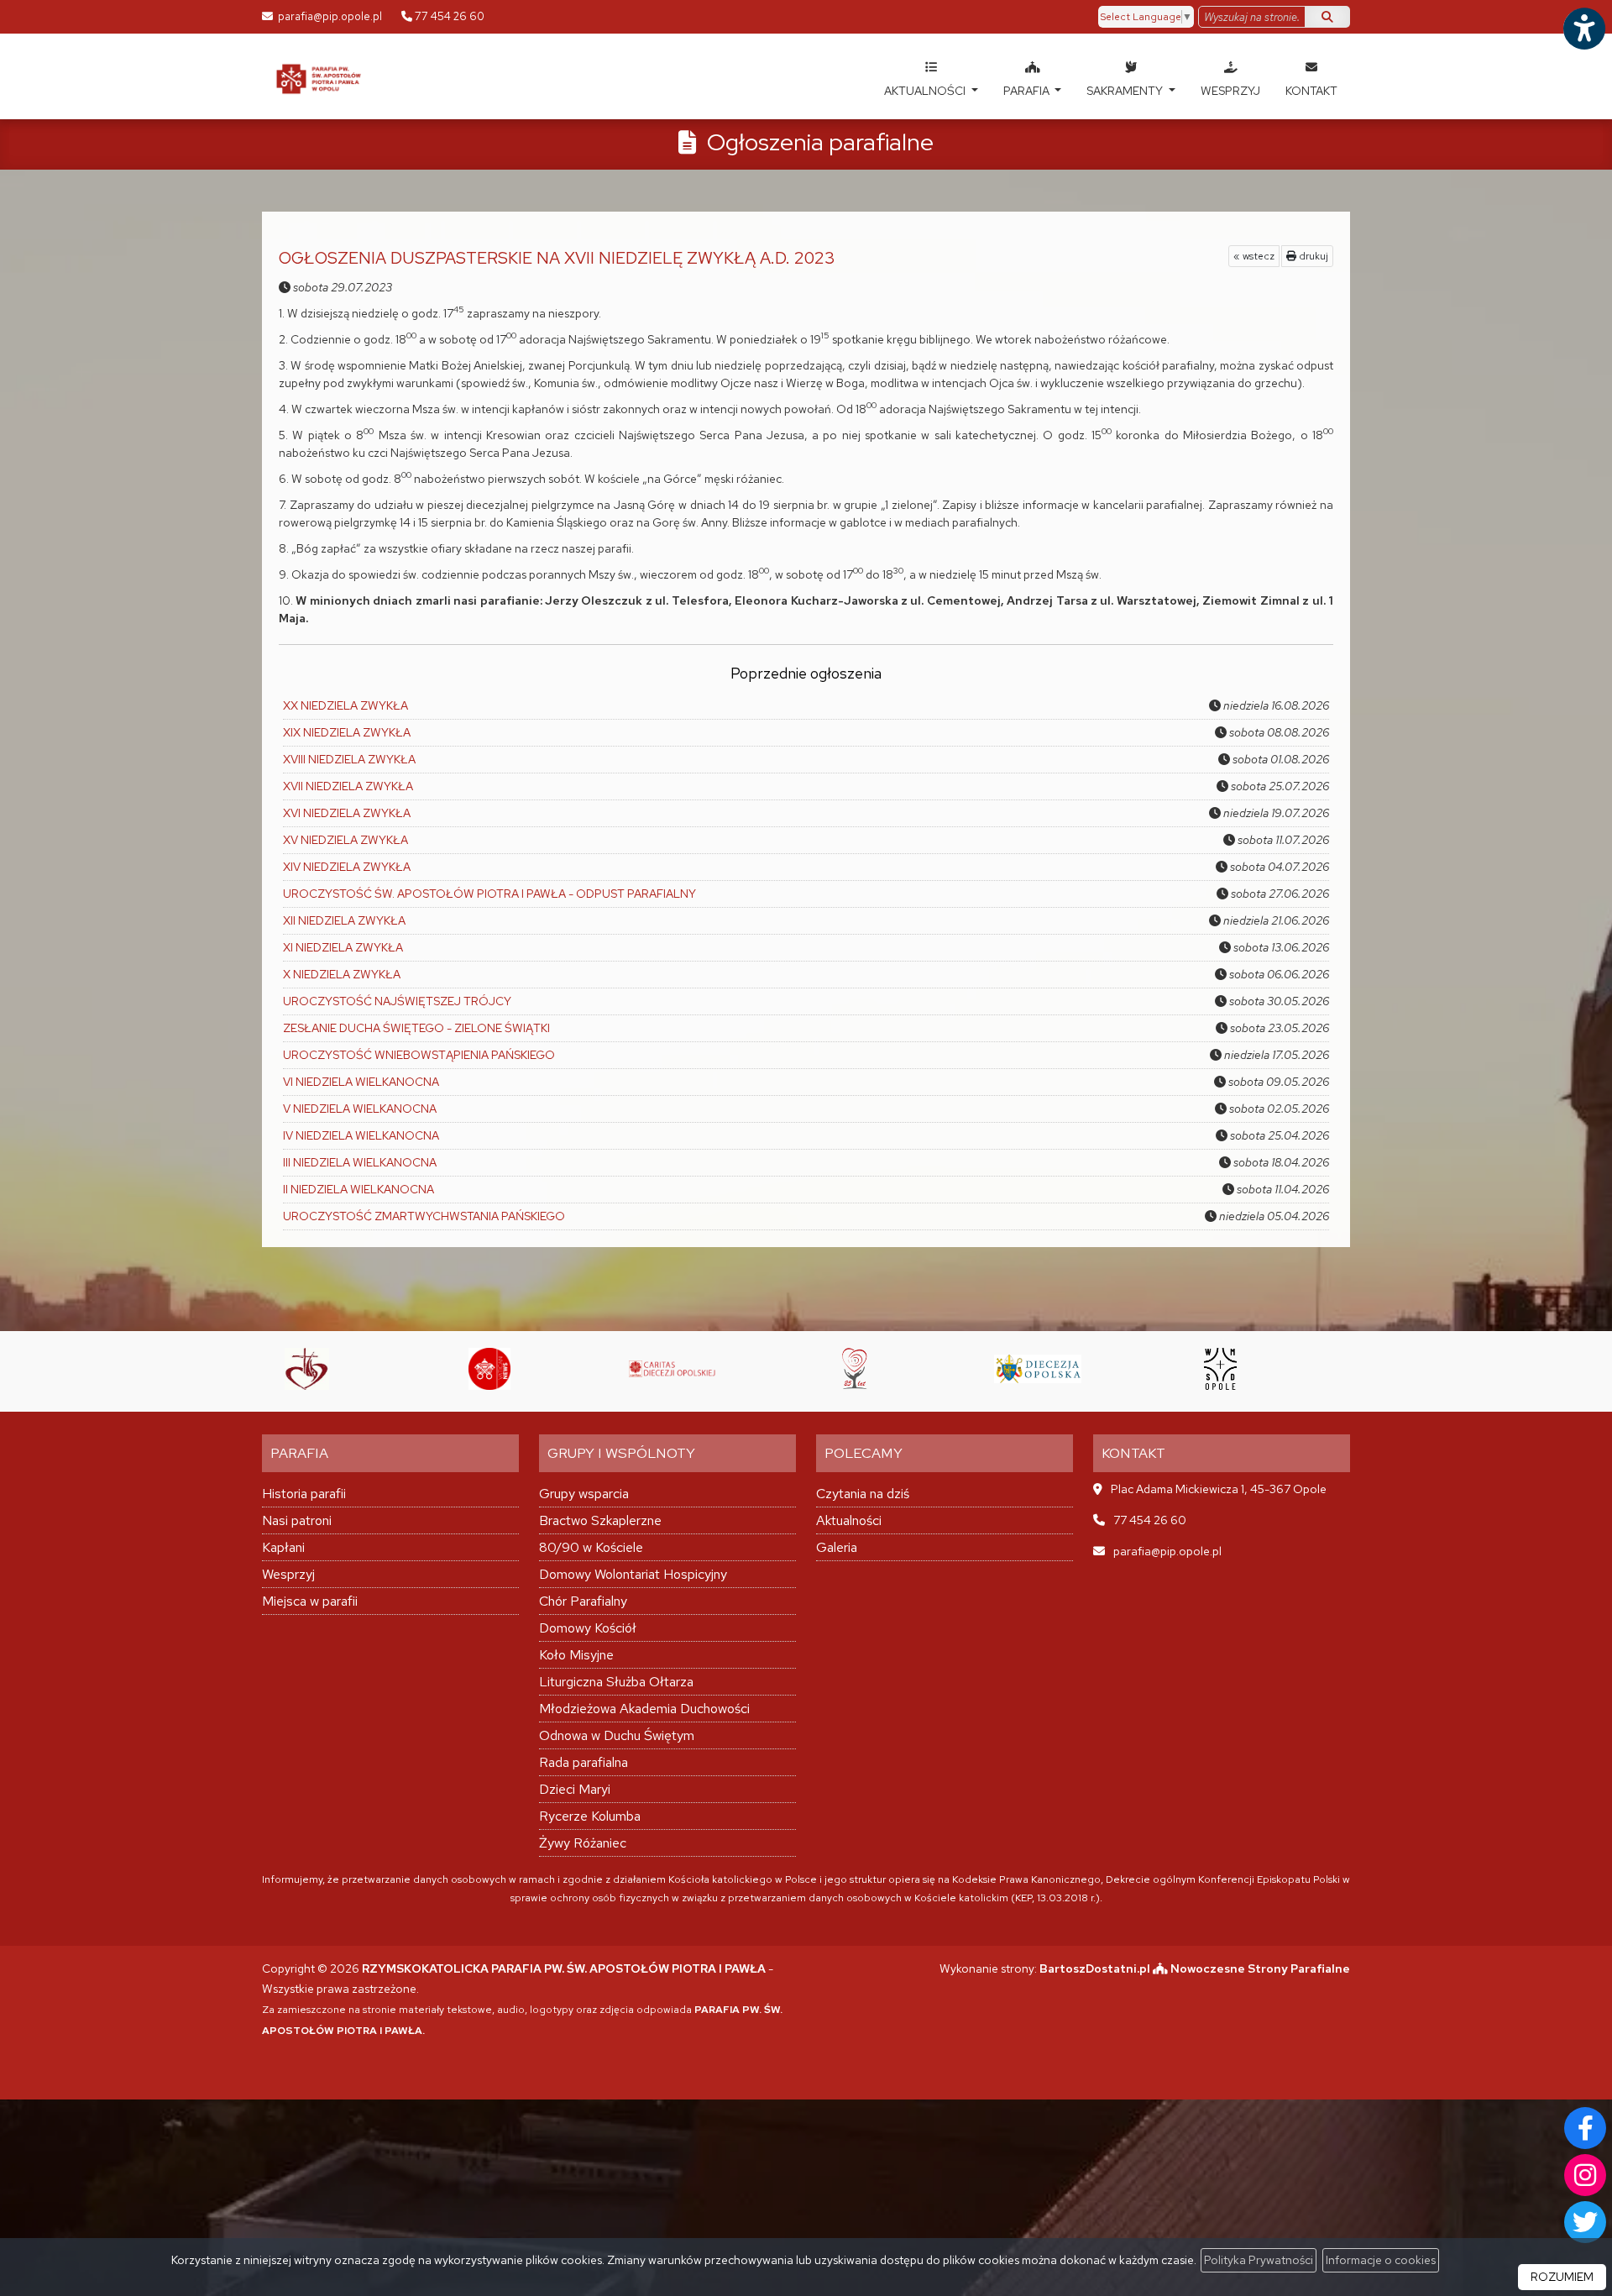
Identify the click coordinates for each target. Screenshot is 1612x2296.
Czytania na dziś (863, 1494)
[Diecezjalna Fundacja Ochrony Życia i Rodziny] (790, 1369)
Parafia (1028, 91)
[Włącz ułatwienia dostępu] (1583, 29)
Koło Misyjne (576, 1655)
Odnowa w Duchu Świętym (617, 1735)
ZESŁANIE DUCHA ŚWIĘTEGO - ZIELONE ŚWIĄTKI (416, 1028)
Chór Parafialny (583, 1601)
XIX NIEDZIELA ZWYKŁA (347, 732)
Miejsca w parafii (310, 1601)
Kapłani (283, 1547)
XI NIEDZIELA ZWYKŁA (343, 947)
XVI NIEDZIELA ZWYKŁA (347, 813)
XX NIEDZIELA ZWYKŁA (345, 705)
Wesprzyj (1230, 91)
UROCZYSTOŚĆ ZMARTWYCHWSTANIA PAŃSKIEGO (424, 1216)
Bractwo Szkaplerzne (600, 1520)
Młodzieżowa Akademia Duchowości (644, 1709)
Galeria (837, 1547)
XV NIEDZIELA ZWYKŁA (345, 840)
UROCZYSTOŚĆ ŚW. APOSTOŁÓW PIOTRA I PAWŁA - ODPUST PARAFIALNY (489, 894)
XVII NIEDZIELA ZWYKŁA (348, 786)
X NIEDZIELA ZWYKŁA (342, 974)
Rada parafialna (584, 1762)
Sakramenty (1126, 91)
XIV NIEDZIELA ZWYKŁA (347, 867)
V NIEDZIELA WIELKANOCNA (360, 1109)
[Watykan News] (425, 1369)
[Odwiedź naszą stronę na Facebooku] (1585, 2128)
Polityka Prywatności (1259, 2260)
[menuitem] (931, 76)
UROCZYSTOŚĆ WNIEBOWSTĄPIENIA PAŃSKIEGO (419, 1055)
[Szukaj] (1327, 17)
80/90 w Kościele (591, 1547)
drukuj (1312, 256)
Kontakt (1311, 91)
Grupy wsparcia (584, 1494)
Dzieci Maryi (575, 1789)
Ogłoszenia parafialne (820, 142)
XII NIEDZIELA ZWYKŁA (344, 920)
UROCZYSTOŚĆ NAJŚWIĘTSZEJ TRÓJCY (397, 1001)
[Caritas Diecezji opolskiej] (608, 1369)
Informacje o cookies (1381, 2260)
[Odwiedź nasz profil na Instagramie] (1585, 2175)
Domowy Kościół (588, 1628)
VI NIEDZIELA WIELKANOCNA (361, 1082)
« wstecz (1254, 256)
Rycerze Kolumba (590, 1816)
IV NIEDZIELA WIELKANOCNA (361, 1135)
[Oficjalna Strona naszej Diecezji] (973, 1369)
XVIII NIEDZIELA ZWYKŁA (349, 759)
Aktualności (926, 91)
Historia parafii (304, 1494)
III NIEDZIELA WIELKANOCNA (360, 1162)
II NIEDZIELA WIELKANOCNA (359, 1189)
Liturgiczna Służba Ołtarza (616, 1682)
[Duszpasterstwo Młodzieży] (1338, 1369)
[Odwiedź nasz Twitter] (1585, 2222)
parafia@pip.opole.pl (329, 16)
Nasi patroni (297, 1520)
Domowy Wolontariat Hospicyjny (633, 1574)
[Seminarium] (1156, 1369)
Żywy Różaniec (583, 1843)
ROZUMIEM (1562, 2277)
